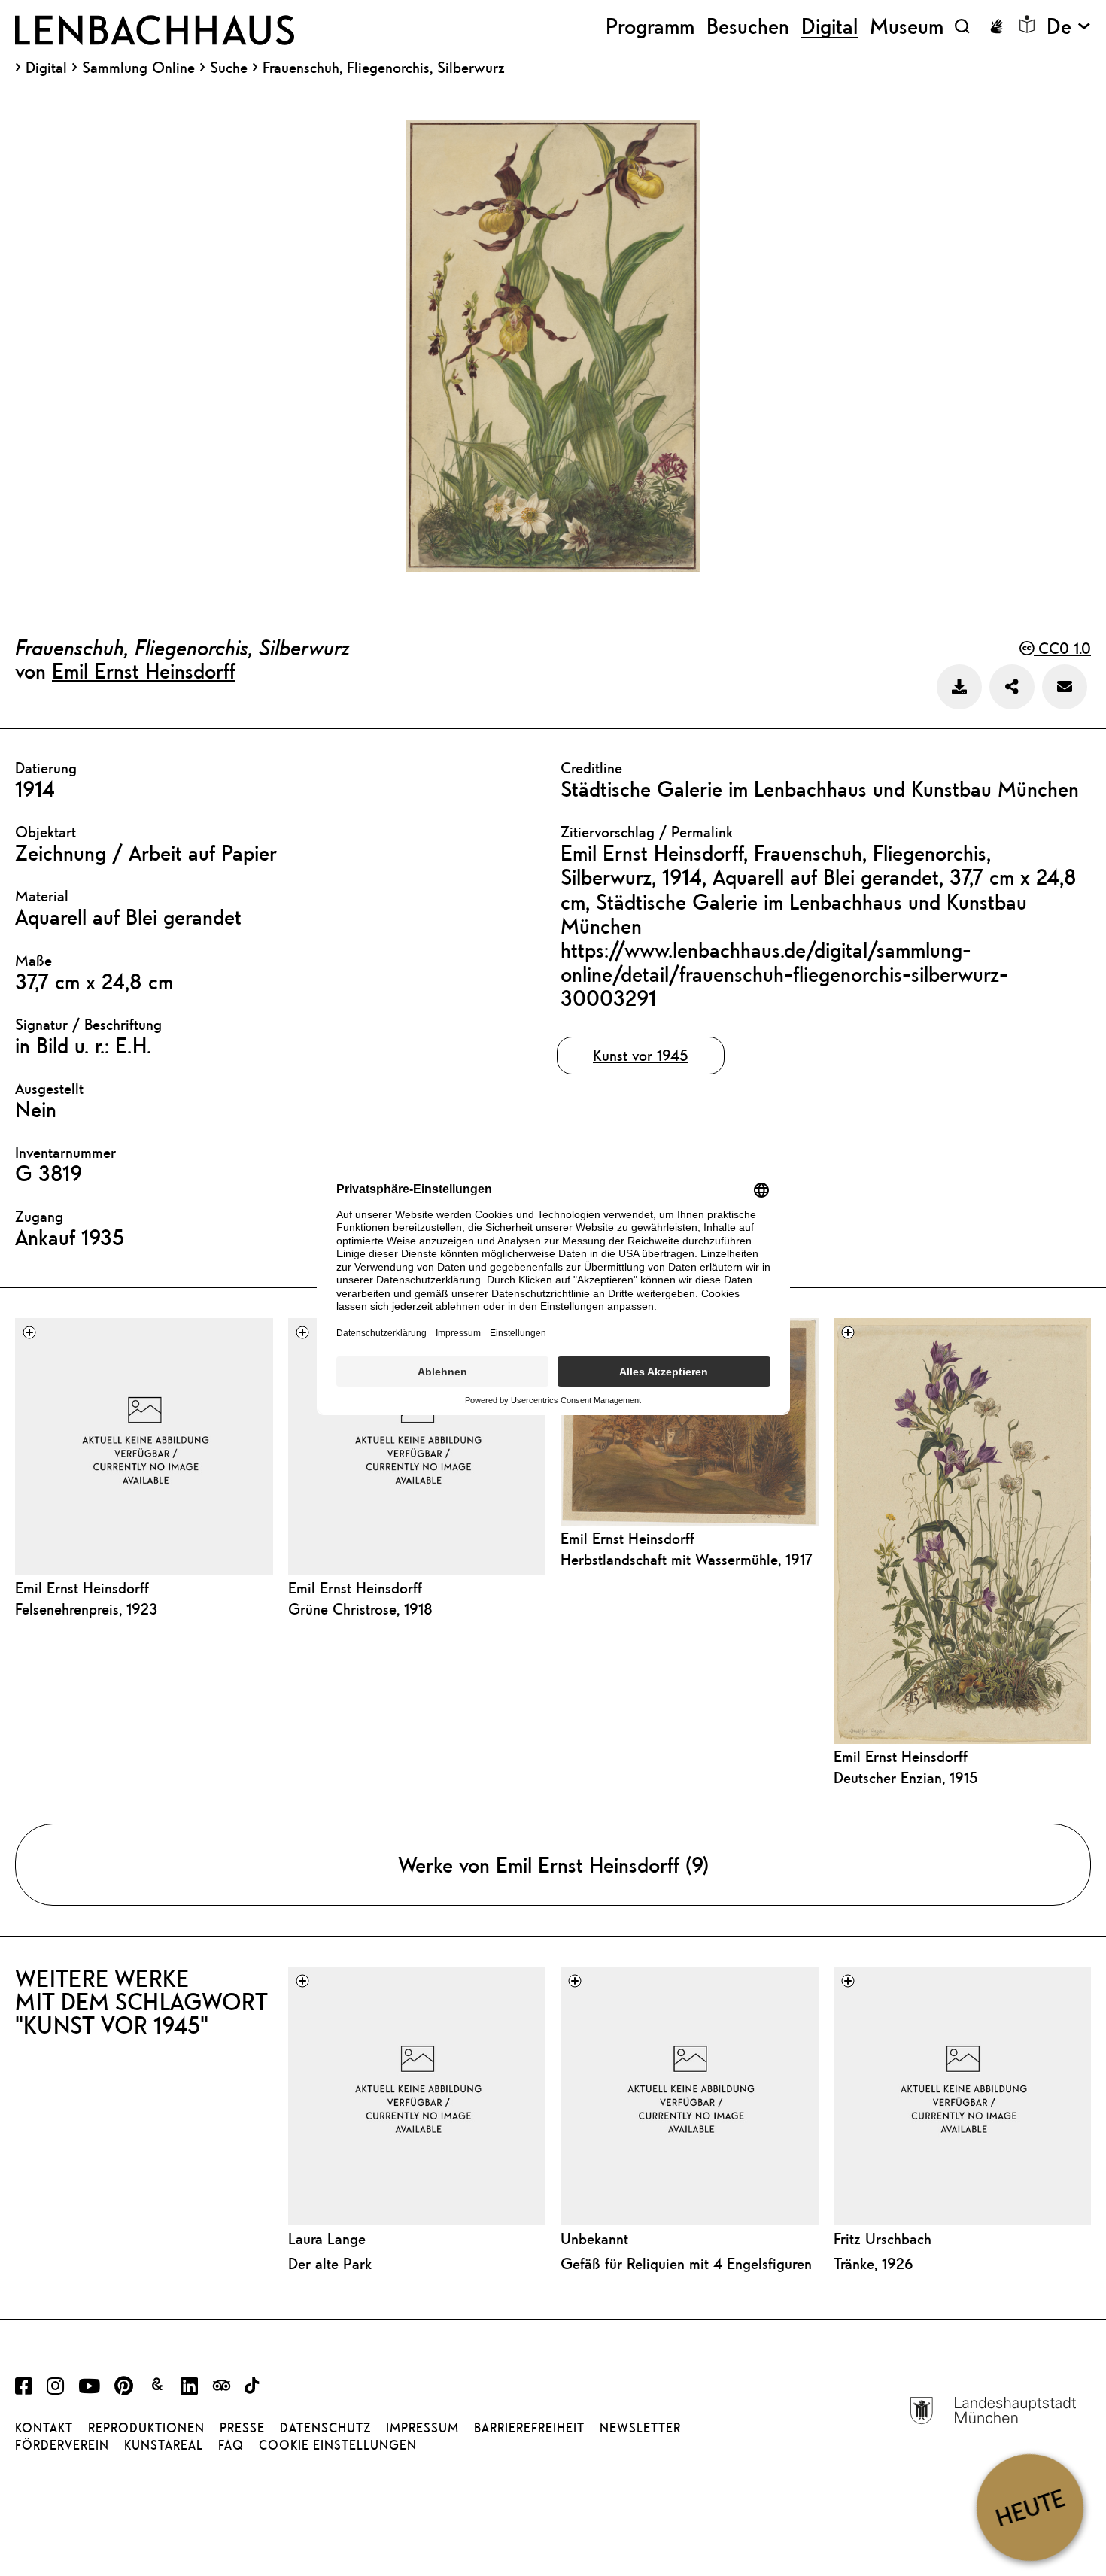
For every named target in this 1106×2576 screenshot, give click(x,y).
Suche (229, 67)
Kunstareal (164, 2445)
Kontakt (44, 2428)
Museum (907, 26)
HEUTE (1030, 2507)
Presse (242, 2428)
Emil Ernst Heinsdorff (144, 670)
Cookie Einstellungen (338, 2445)
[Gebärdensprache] (996, 26)
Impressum (422, 2428)
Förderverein (62, 2445)
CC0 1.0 (1062, 648)
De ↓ (1069, 26)
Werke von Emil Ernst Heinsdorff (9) (553, 1864)
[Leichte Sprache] (1027, 24)
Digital (46, 68)
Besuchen (748, 26)
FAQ (231, 2445)
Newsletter (640, 2428)
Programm (650, 26)
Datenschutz (325, 2428)
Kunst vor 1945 (641, 1055)
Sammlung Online (138, 68)
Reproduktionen (146, 2428)
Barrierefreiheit (529, 2428)
